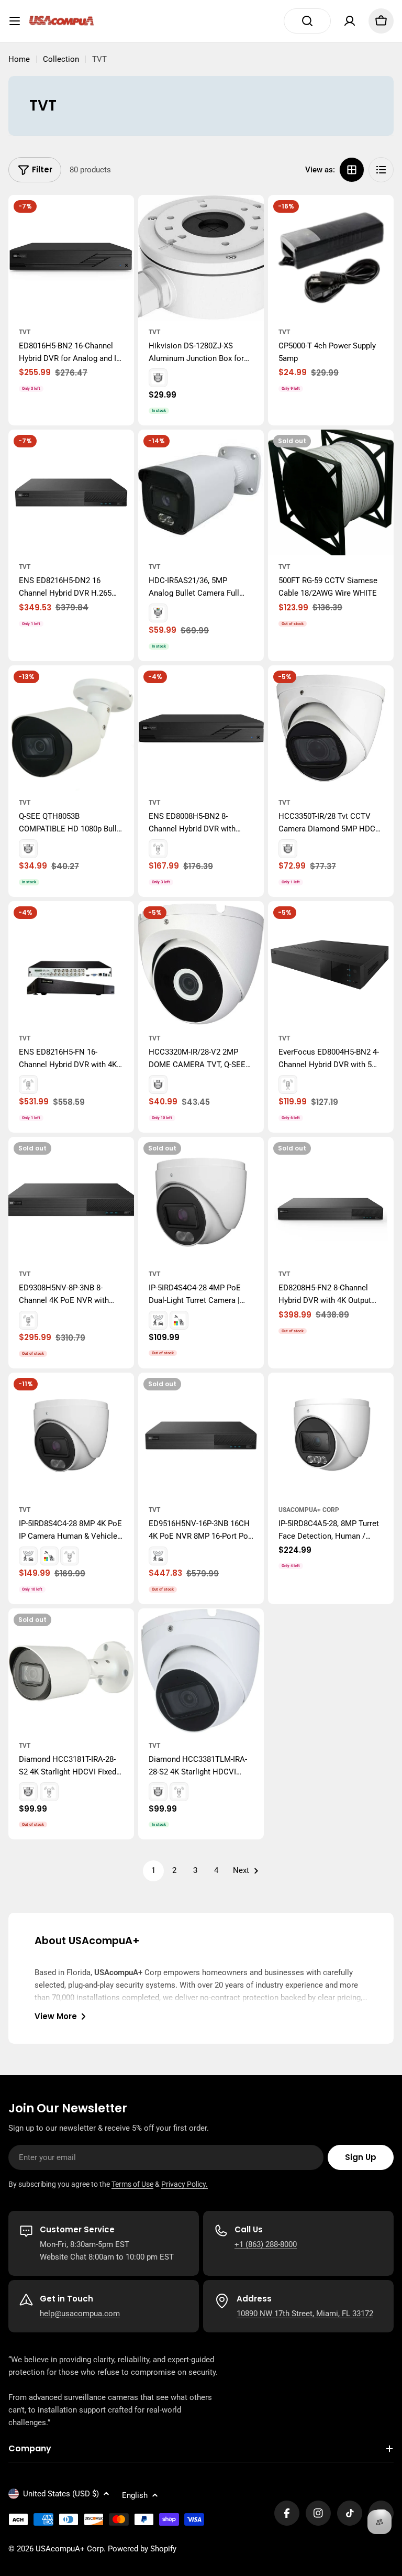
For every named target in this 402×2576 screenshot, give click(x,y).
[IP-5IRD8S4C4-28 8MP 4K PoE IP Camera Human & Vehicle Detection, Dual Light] (71, 1435)
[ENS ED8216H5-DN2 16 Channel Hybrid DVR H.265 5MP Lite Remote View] (71, 492)
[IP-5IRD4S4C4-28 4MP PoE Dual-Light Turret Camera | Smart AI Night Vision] (201, 1200)
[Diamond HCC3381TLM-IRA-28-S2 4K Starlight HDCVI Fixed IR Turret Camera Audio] (201, 1671)
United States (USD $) (61, 2494)
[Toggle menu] (15, 21)
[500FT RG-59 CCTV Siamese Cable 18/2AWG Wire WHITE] (331, 492)
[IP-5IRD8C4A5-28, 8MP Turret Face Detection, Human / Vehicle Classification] (331, 1435)
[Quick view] (119, 218)
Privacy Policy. (185, 2184)
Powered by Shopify (142, 2549)
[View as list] (381, 170)
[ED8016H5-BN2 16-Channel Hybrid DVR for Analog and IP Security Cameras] (71, 258)
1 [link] (153, 1870)
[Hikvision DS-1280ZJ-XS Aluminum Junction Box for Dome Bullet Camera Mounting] (201, 258)
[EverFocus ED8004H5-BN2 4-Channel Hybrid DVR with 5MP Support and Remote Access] (331, 964)
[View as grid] (352, 170)
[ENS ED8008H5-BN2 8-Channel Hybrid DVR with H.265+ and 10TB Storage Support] (201, 728)
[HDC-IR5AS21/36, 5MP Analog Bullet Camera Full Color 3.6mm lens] (201, 492)
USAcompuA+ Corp (309, 1510)
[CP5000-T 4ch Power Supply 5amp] (331, 258)
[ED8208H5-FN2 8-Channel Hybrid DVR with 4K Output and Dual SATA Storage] (331, 1200)
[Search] (307, 21)
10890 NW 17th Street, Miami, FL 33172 (305, 2314)
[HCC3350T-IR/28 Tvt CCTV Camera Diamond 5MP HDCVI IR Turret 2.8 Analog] (331, 728)
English (135, 2495)
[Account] (350, 21)
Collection (61, 59)
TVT (25, 332)
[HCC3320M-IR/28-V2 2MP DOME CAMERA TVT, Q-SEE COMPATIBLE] (201, 964)
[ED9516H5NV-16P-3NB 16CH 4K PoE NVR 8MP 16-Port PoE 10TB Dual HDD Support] (201, 1435)
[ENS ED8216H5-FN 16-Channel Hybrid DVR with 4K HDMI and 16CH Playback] (71, 964)
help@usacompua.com (80, 2314)
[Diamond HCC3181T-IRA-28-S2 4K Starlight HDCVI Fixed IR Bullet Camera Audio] (71, 1671)
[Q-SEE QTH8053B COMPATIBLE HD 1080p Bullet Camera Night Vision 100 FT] (71, 728)
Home (19, 59)
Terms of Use (132, 2184)
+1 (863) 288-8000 (266, 2244)
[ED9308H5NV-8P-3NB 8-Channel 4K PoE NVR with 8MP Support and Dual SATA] (71, 1200)
